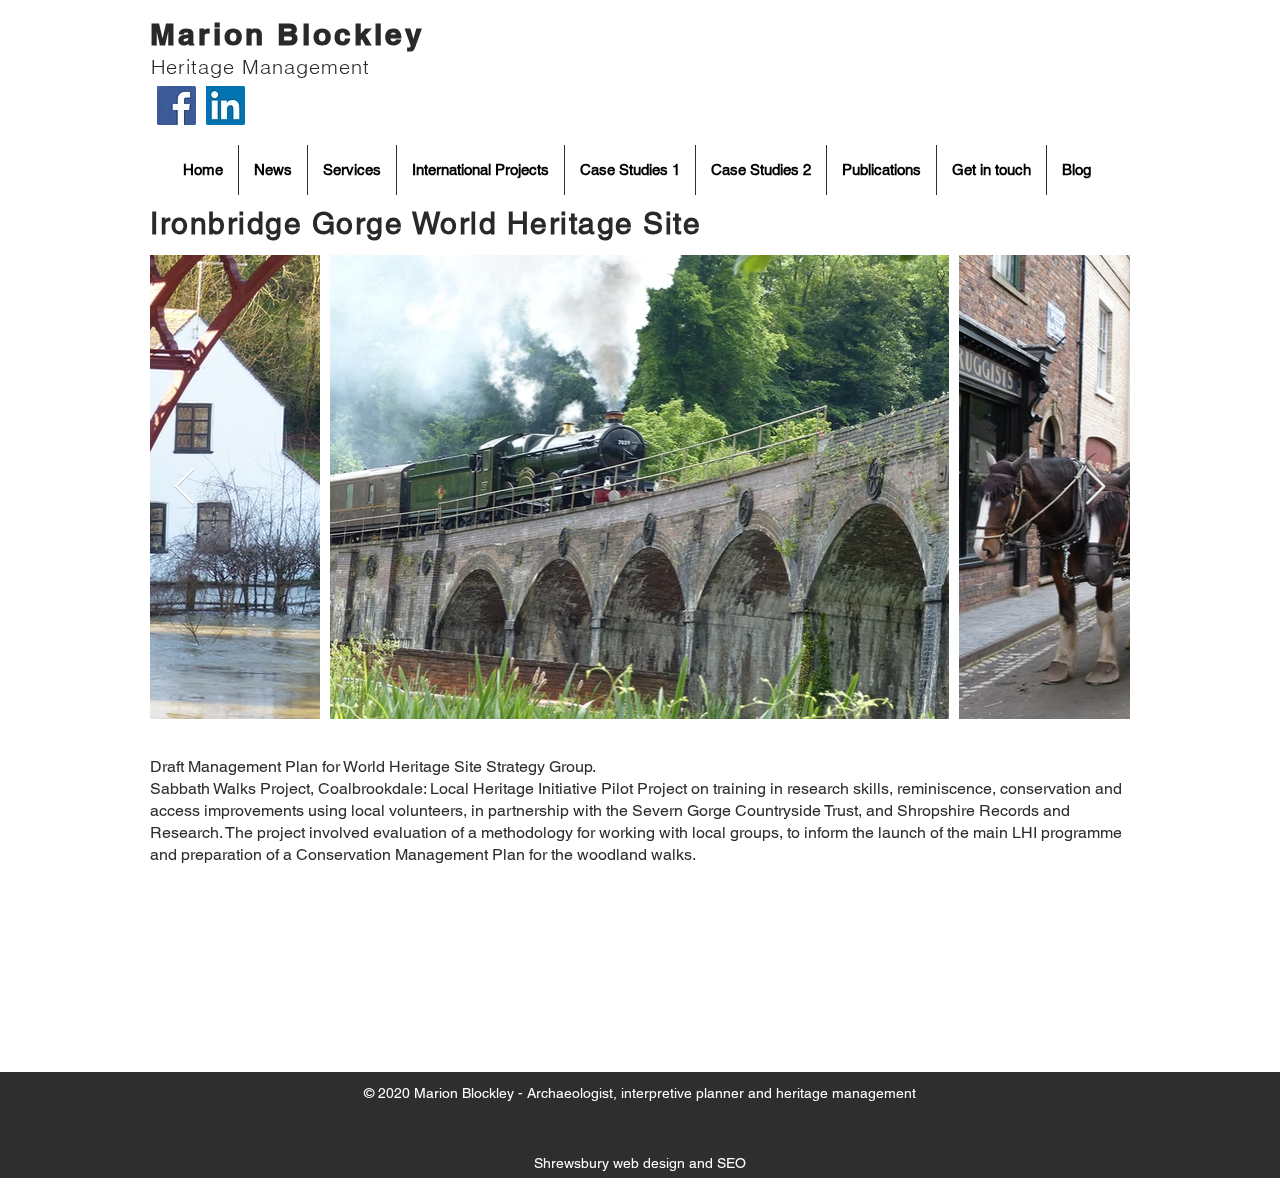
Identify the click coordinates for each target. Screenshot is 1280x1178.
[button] (630, 170)
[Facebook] (176, 105)
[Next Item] (1095, 487)
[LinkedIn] (225, 105)
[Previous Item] (184, 487)
